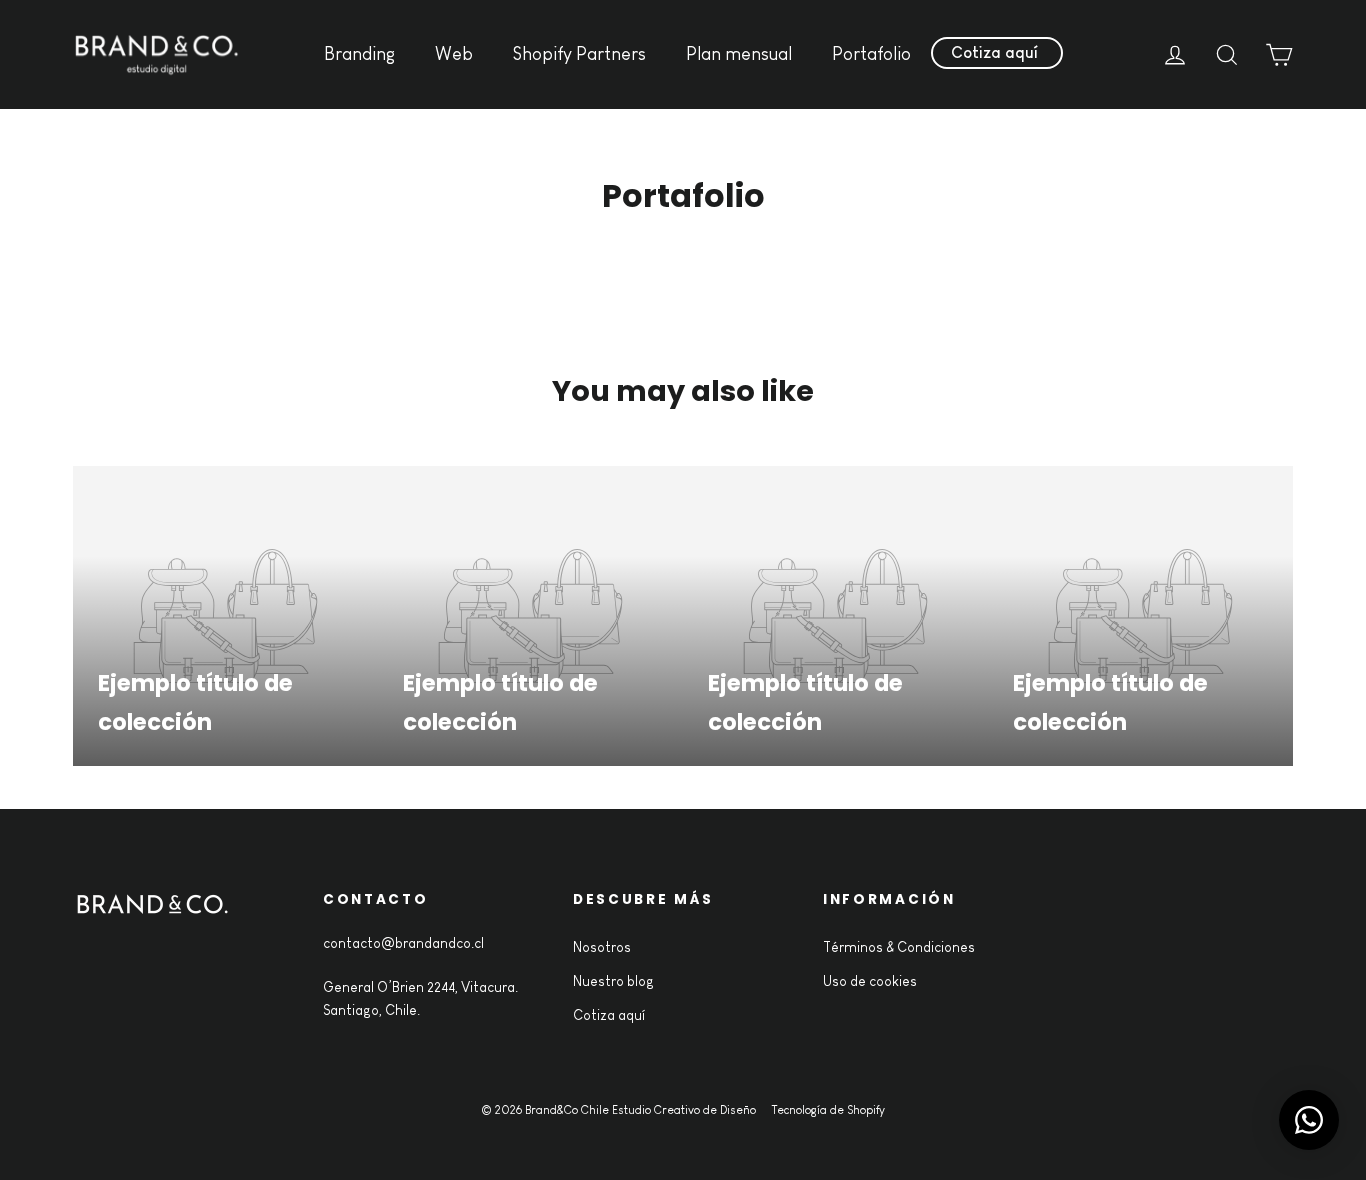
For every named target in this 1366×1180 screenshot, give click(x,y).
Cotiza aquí (994, 52)
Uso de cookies (870, 981)
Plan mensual (739, 54)
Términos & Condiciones (899, 947)
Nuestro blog (613, 981)
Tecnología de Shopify (828, 1110)
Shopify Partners (579, 54)
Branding (359, 54)
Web (454, 54)
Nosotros (602, 947)
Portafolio (871, 54)
